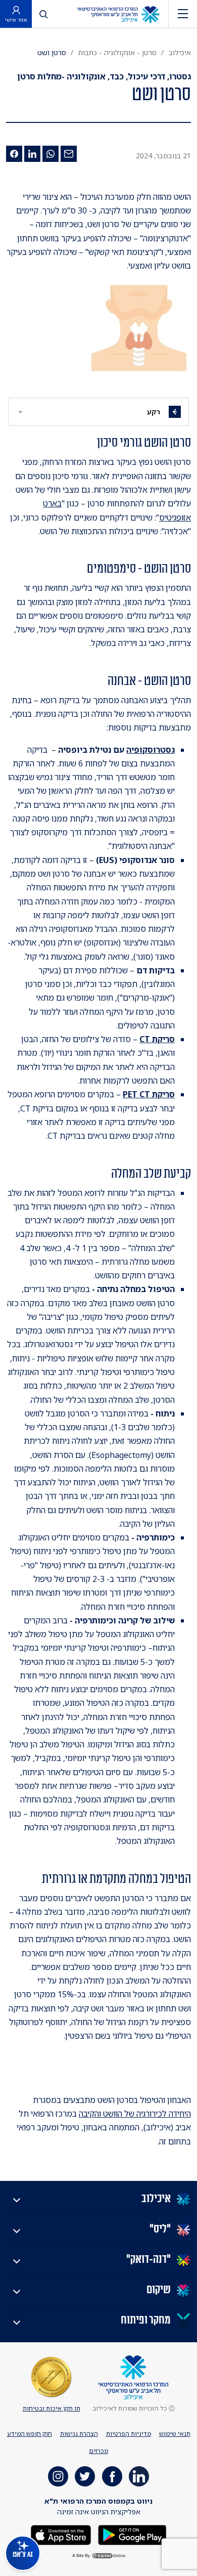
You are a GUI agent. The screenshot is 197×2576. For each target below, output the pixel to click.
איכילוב (180, 52)
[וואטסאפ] (51, 154)
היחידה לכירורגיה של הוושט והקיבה (135, 2114)
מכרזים (99, 2451)
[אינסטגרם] (58, 2476)
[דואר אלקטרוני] (69, 154)
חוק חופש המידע (30, 2434)
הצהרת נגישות (79, 2434)
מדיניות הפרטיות (129, 2434)
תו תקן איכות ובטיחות (52, 2408)
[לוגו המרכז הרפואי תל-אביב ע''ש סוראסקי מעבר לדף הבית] (118, 14)
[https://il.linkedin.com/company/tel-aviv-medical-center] (139, 2476)
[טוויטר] (85, 2476)
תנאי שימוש (175, 2434)
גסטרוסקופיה (151, 750)
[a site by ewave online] (98, 2556)
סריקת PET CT (149, 1094)
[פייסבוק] (14, 154)
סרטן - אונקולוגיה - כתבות (117, 52)
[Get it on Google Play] (131, 2534)
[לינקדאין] (32, 154)
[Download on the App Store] (61, 2534)
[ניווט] (183, 14)
